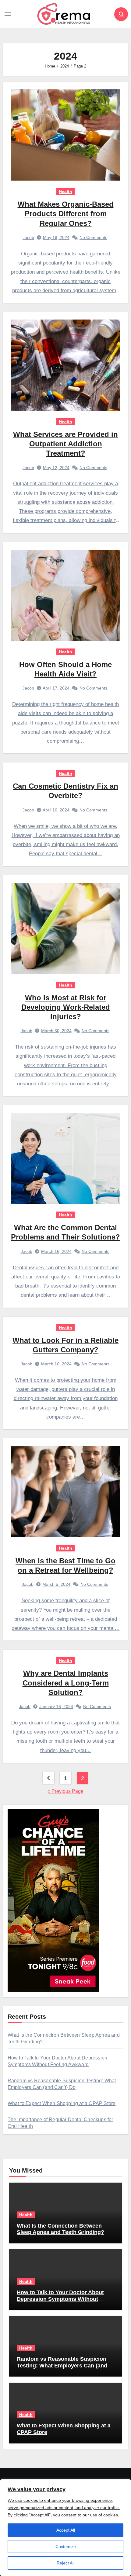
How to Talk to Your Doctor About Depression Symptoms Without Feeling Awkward (60, 2299)
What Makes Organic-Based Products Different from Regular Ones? (66, 214)
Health (65, 192)
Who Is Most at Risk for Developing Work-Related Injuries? (66, 1007)
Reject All (65, 2563)
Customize (66, 2547)
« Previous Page (65, 1791)
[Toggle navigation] (8, 14)
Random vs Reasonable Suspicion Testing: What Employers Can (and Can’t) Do (62, 2365)
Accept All (66, 2530)
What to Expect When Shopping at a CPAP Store (62, 2103)
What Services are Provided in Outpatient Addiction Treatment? (65, 444)
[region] (65, 2528)
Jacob (28, 237)
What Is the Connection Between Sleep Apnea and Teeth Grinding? (60, 2229)
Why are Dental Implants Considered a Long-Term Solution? (66, 1683)
